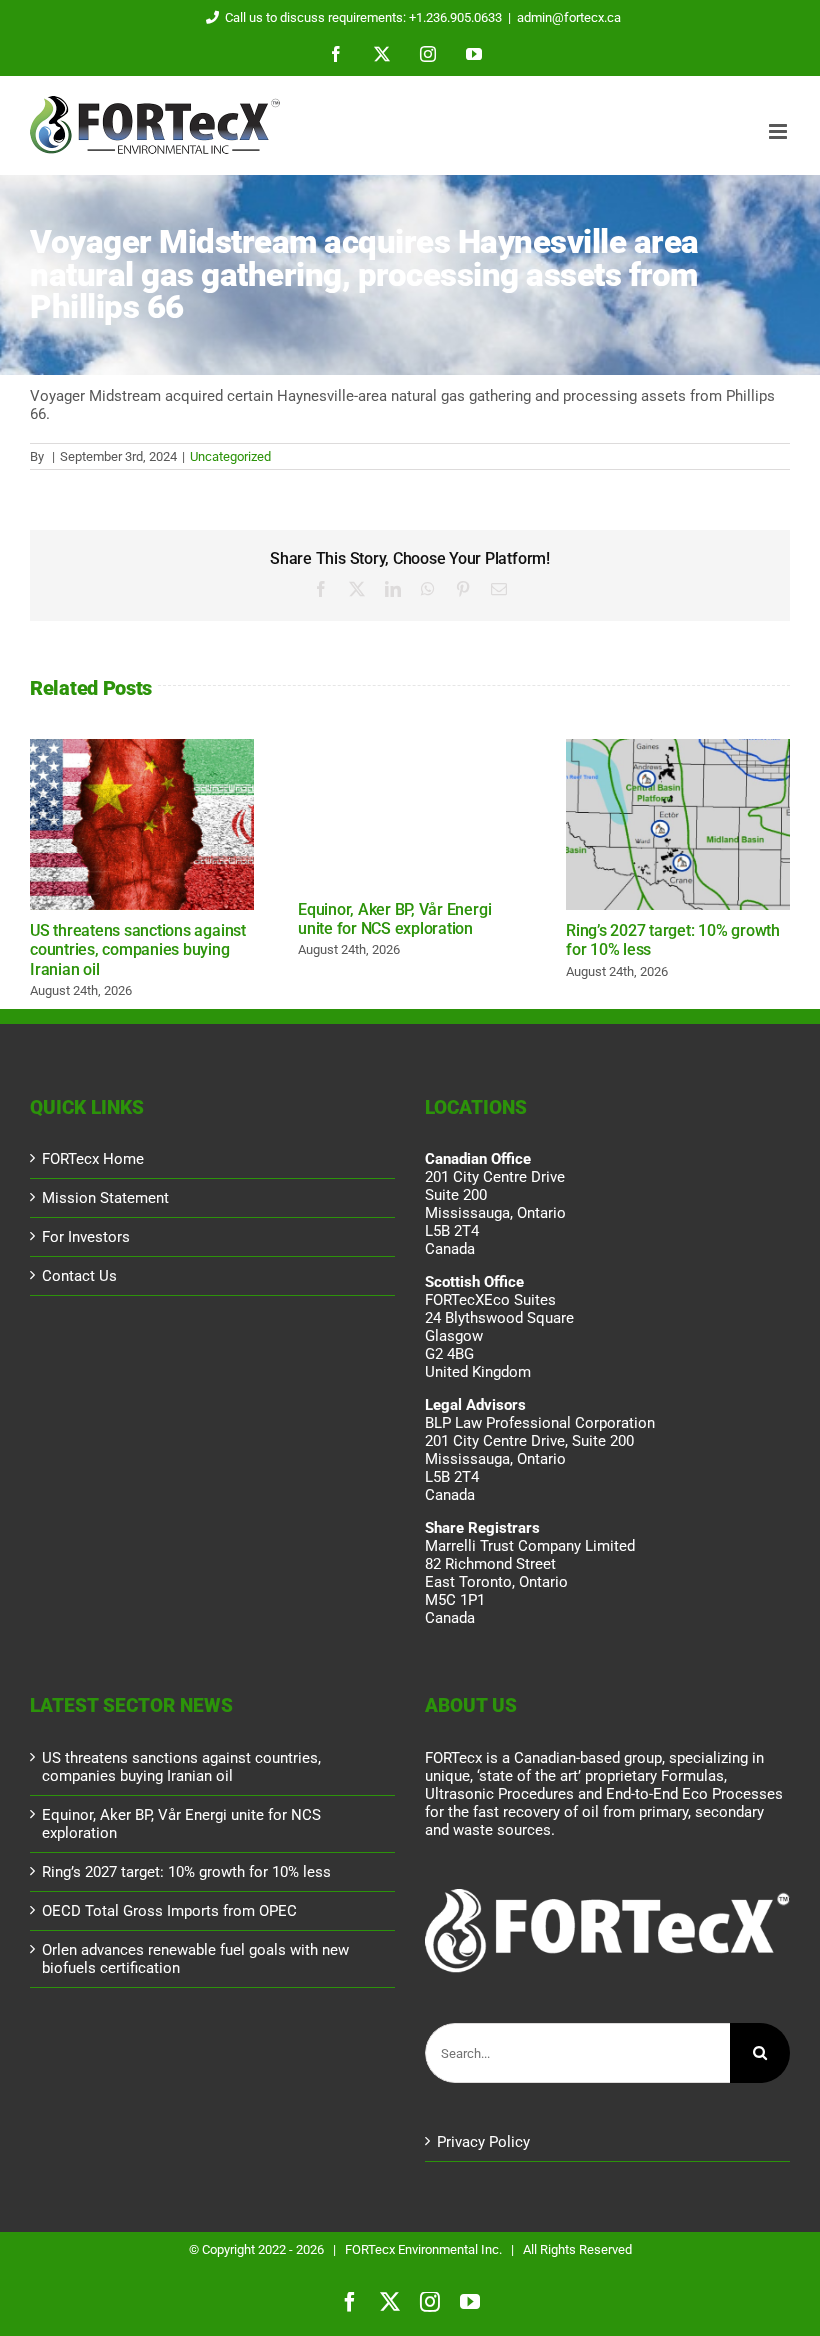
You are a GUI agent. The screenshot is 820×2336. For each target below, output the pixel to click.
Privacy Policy (483, 2142)
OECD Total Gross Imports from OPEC (169, 1911)
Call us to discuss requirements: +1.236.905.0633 (363, 17)
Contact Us (79, 1276)
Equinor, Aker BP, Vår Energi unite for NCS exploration (394, 919)
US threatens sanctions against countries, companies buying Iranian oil (142, 825)
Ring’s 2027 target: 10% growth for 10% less (678, 825)
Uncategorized (230, 456)
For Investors (86, 1237)
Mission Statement (105, 1198)
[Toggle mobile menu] (779, 131)
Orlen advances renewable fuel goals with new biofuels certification (195, 1959)
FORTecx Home (93, 1159)
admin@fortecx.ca (569, 17)
